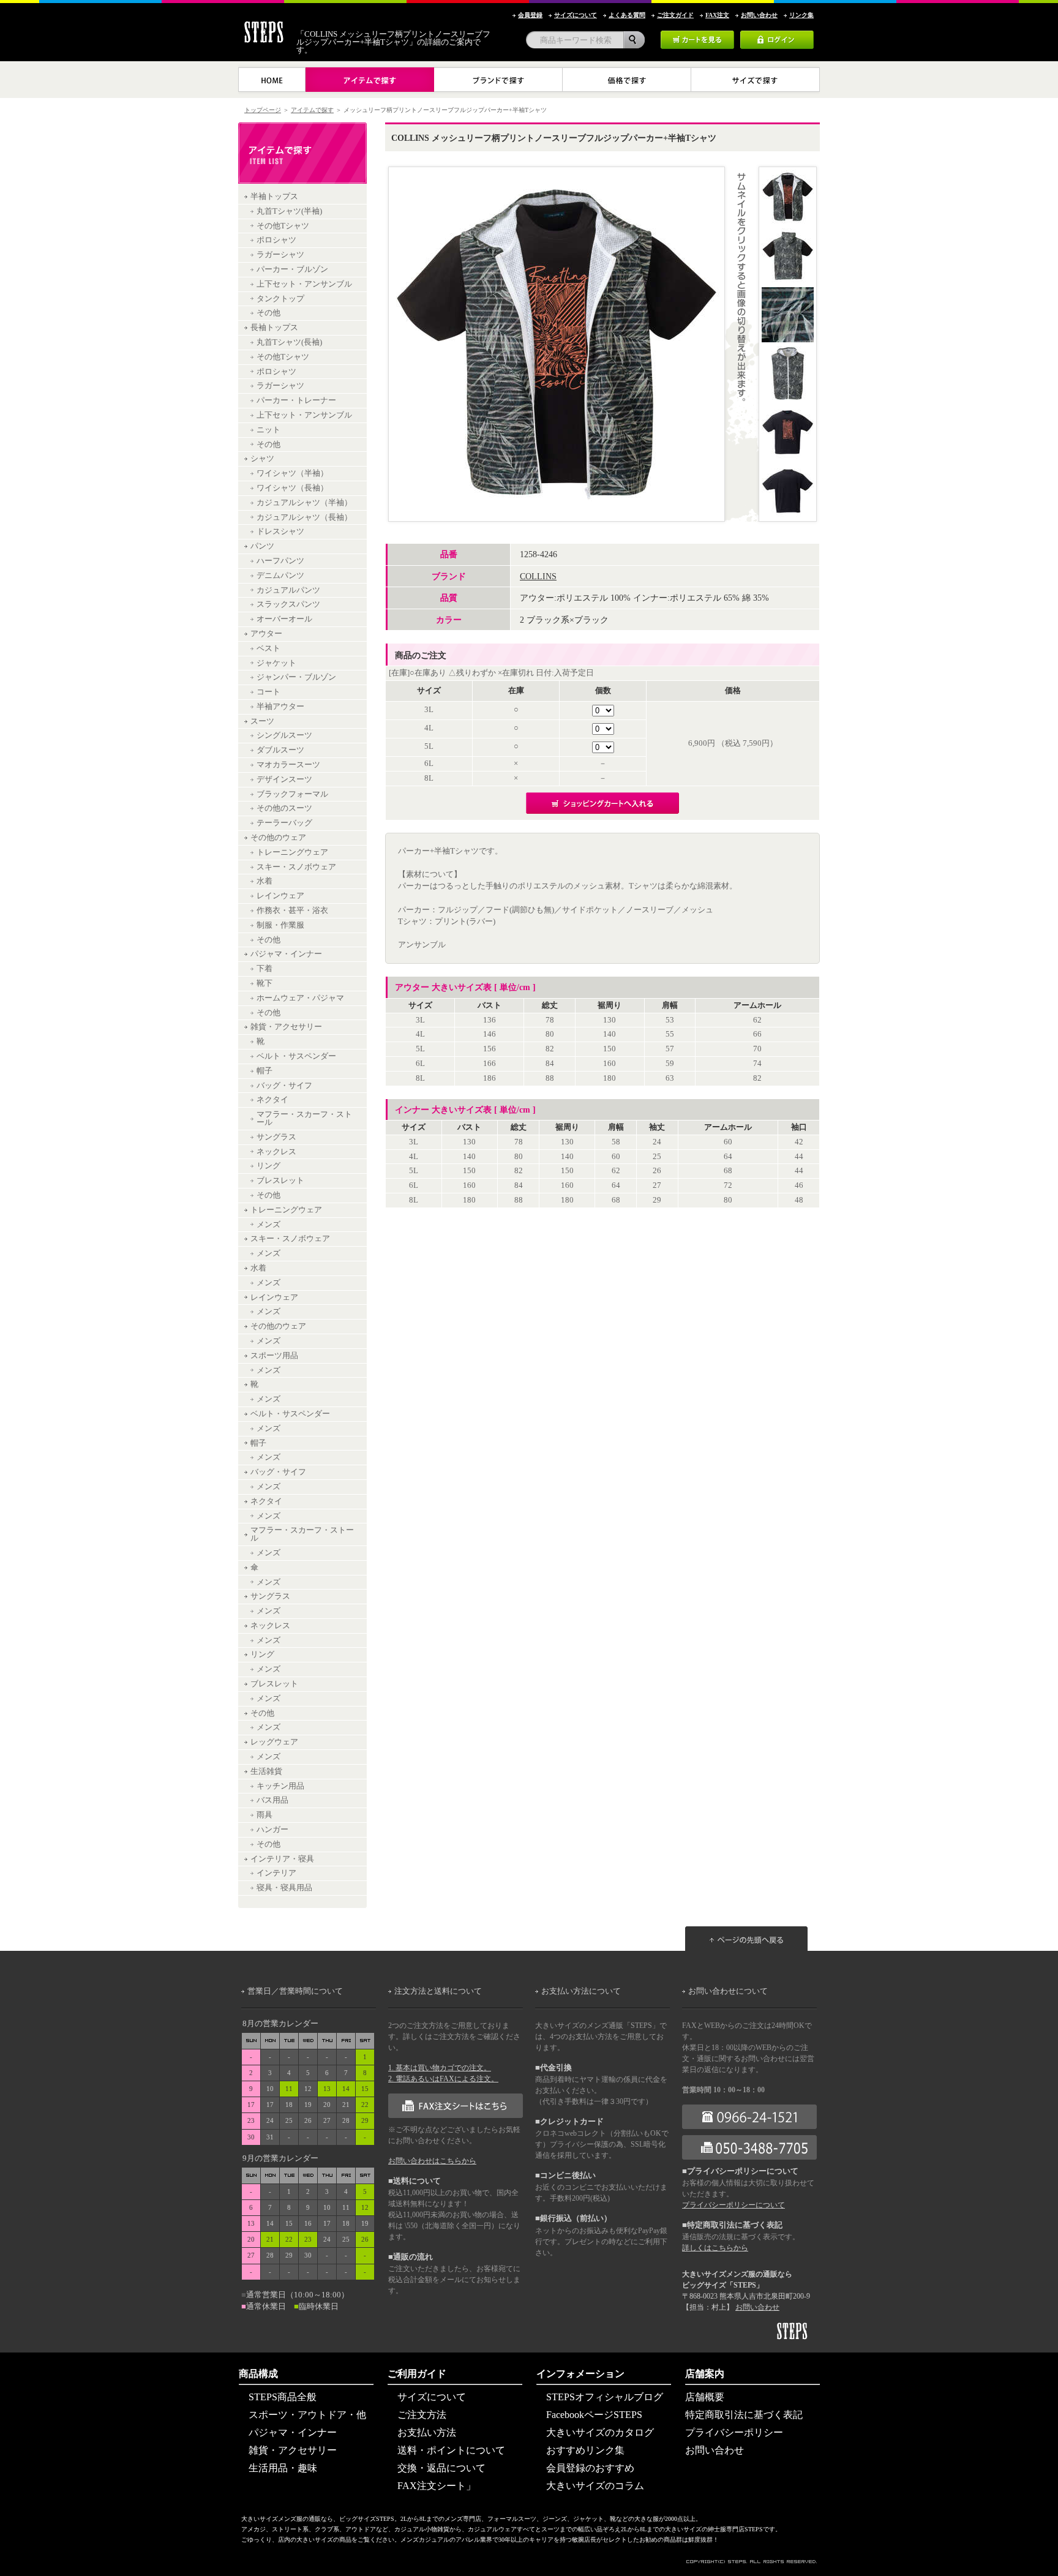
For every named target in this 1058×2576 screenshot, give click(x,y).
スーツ (262, 721)
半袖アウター (280, 707)
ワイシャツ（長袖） (292, 488)
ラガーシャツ (280, 255)
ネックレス (276, 1152)
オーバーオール (284, 619)
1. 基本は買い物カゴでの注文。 (440, 2068)
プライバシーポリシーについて (733, 2205)
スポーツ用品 (274, 1356)
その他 (268, 313)
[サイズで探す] (756, 80)
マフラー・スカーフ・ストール (304, 1118)
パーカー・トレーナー (296, 400)
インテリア (276, 1873)
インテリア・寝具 (282, 1859)
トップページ (263, 110)
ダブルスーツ (280, 750)
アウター (266, 634)
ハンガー (272, 1830)
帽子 (264, 1071)
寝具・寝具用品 (284, 1888)
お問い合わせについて (728, 1991)
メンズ (268, 1225)
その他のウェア (278, 838)
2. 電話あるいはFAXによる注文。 (443, 2079)
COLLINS (538, 576)
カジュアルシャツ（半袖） (304, 503)
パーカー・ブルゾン (292, 269)
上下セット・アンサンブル (304, 284)
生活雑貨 (266, 1771)
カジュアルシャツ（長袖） (304, 517)
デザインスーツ (284, 779)
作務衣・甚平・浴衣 (292, 911)
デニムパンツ (280, 576)
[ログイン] (777, 35)
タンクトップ (280, 299)
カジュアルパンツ (288, 590)
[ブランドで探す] (498, 80)
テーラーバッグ (284, 823)
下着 (264, 969)
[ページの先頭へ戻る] (752, 1913)
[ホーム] (272, 80)
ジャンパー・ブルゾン (296, 677)
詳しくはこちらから (715, 2248)
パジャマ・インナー (286, 954)
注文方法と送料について (438, 1991)
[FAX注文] (456, 2098)
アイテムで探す (312, 110)
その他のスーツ (284, 808)
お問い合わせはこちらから (432, 2161)
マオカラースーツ (288, 765)
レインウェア (280, 896)
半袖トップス (274, 197)
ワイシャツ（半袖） (292, 473)
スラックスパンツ (288, 604)
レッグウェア (274, 1742)
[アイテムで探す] (370, 80)
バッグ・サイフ (284, 1086)
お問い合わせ (757, 2307)
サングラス (276, 1137)
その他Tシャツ (283, 226)
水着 (264, 881)
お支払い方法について (581, 1991)
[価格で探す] (627, 80)
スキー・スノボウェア (296, 867)
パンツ (262, 546)
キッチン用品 (280, 1786)
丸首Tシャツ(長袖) (289, 342)
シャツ (262, 459)
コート (268, 692)
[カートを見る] (697, 35)
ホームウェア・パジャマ (300, 998)
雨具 (264, 1815)
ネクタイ (272, 1100)
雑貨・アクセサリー (286, 1027)
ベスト (268, 648)
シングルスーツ (284, 735)
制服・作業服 (280, 925)
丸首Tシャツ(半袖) (289, 211)
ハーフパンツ (280, 561)
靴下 (264, 983)
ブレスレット (280, 1181)
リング (268, 1166)
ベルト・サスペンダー (296, 1056)
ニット (268, 430)
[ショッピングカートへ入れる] (602, 797)
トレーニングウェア (292, 852)
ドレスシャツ (280, 531)
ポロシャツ (276, 240)
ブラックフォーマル (292, 794)
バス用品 (272, 1800)
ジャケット (276, 663)
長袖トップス (274, 328)
